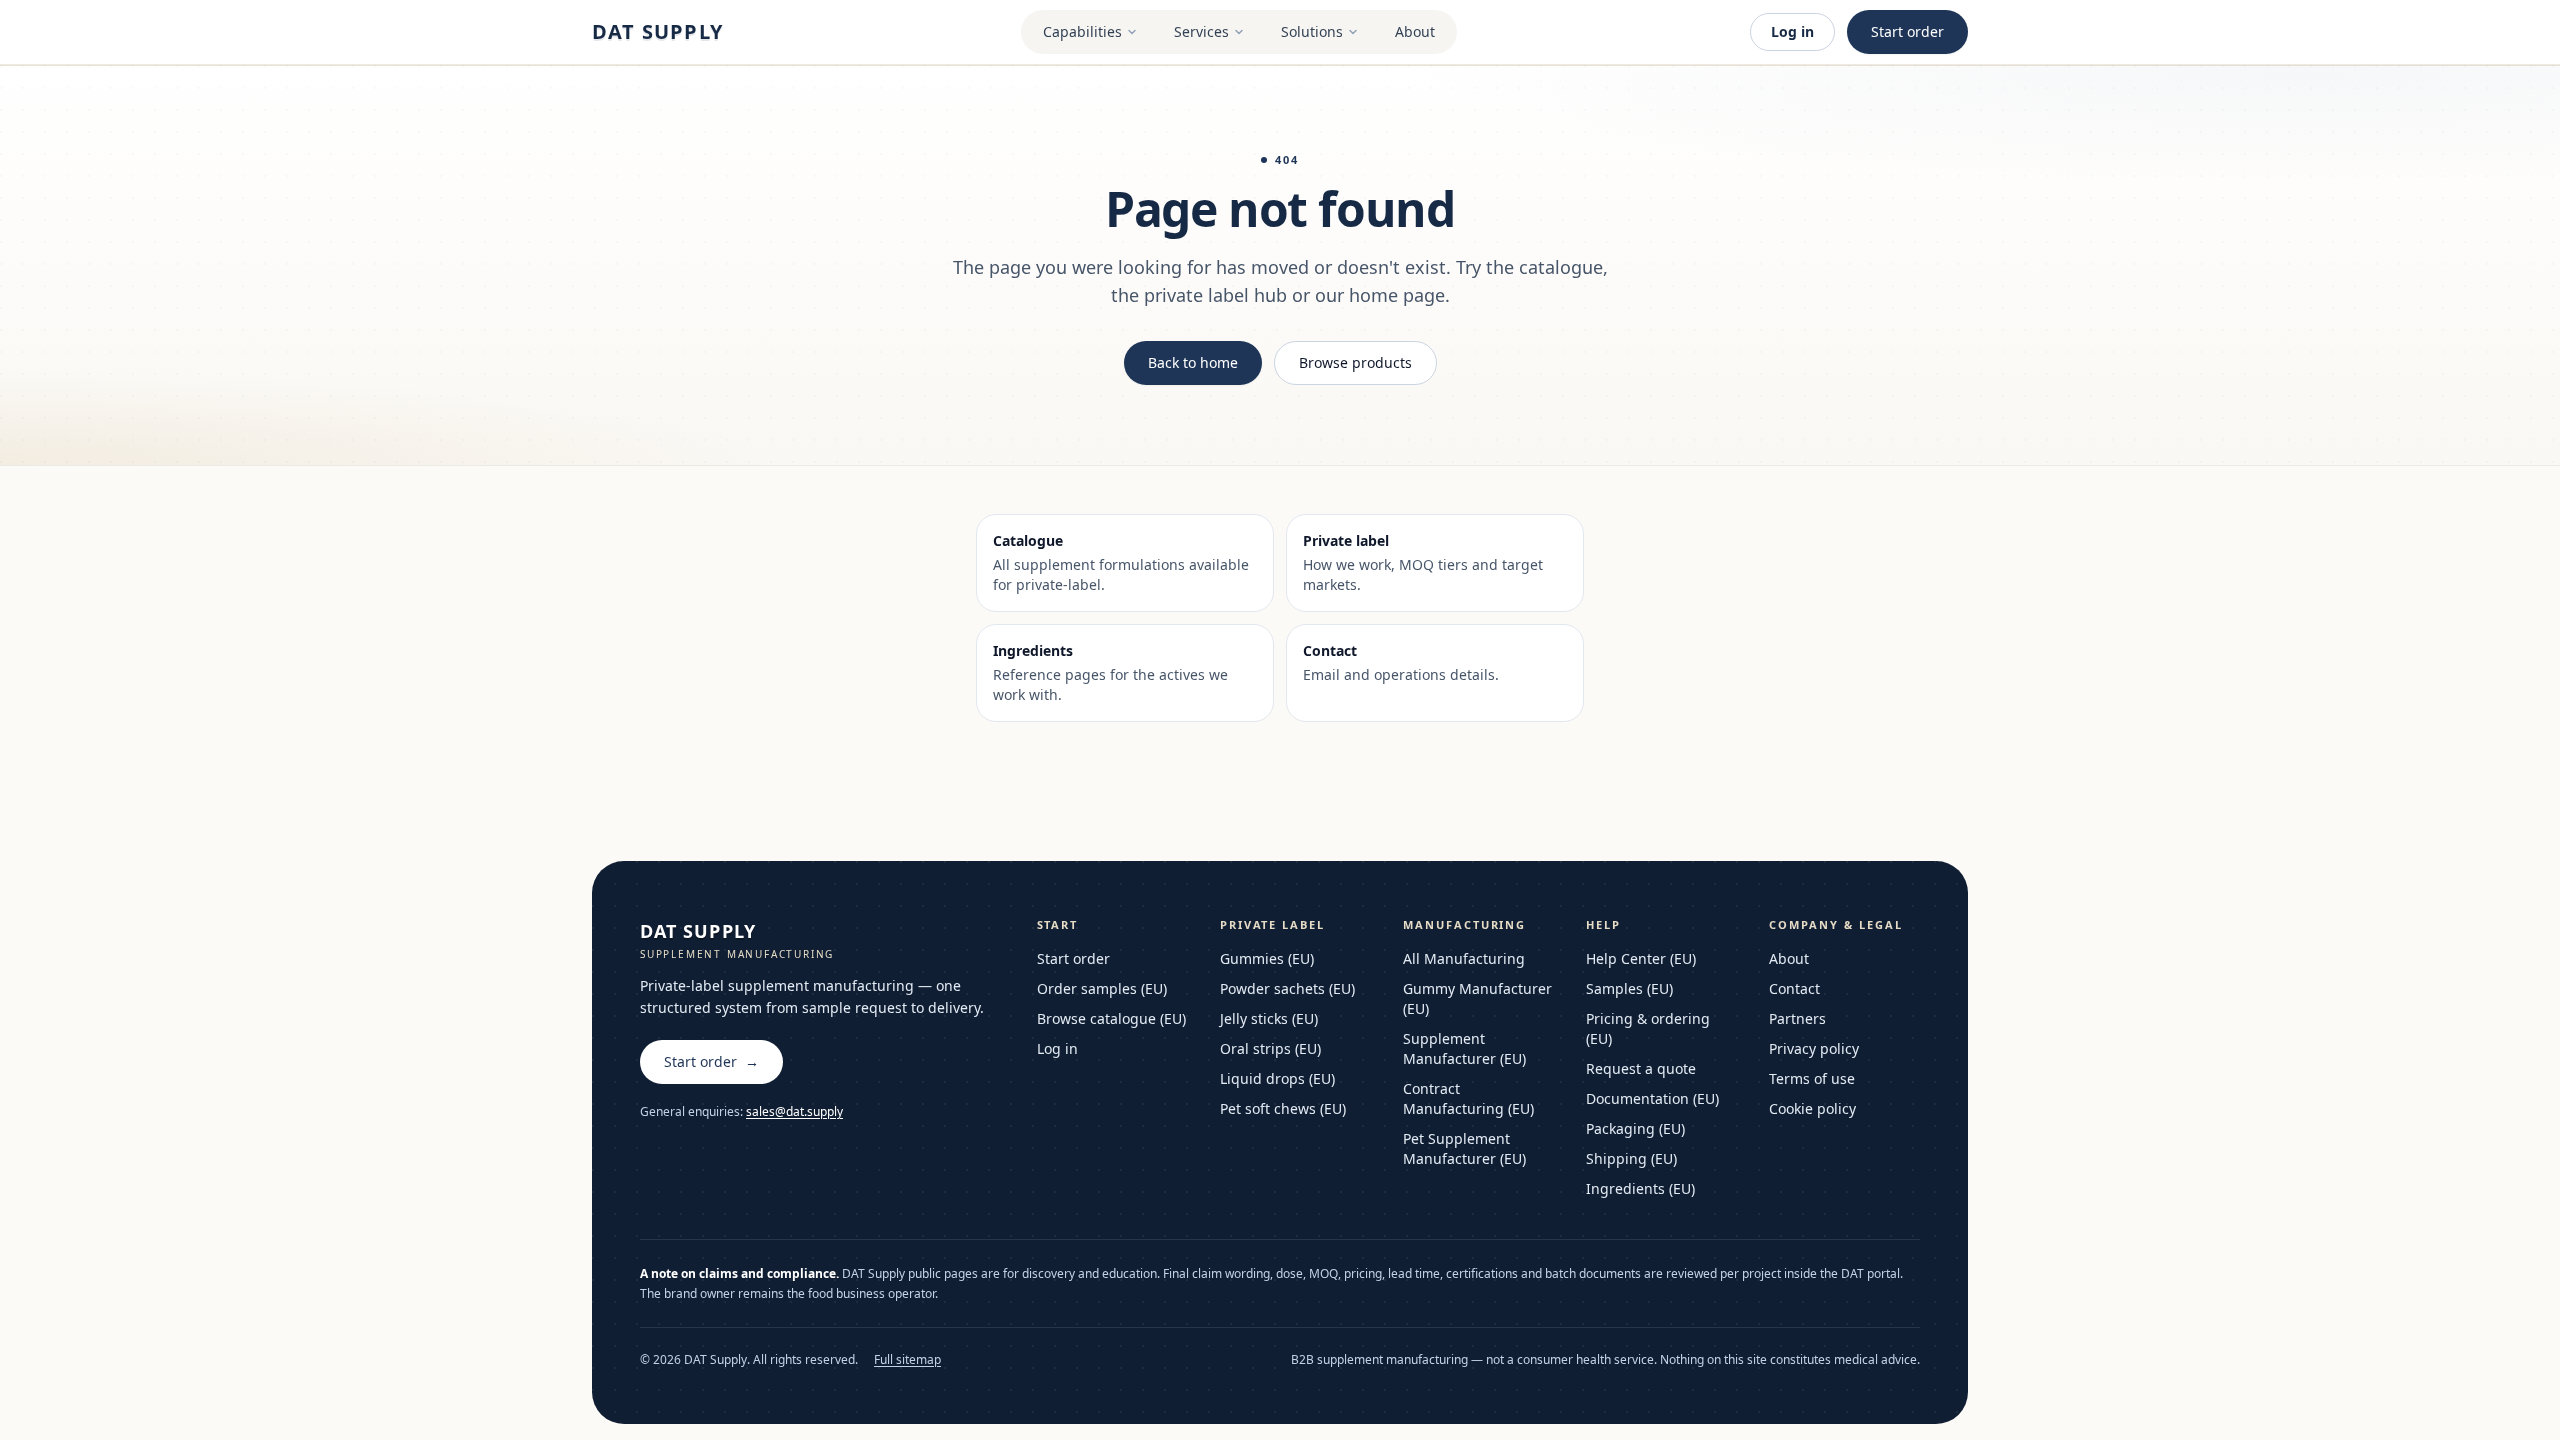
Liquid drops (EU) (1277, 1078)
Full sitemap (907, 1360)
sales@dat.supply (794, 1111)
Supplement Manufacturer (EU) (1464, 1048)
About (1415, 31)
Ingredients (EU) (1640, 1188)
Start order (1907, 31)
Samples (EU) (1629, 988)
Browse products (1355, 362)
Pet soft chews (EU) (1283, 1108)
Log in (1792, 31)
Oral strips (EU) (1270, 1048)
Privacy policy (1814, 1048)
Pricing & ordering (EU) (1648, 1028)
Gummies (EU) (1267, 958)
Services (1201, 31)
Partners (1797, 1018)
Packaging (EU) (1635, 1128)
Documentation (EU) (1652, 1098)
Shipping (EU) (1631, 1158)
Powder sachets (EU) (1287, 988)
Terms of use (1812, 1078)
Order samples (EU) (1102, 988)
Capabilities (1082, 31)
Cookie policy (1812, 1108)
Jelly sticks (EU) (1269, 1018)
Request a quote (1641, 1068)
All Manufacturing (1464, 958)
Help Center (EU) (1641, 958)
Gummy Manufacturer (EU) (1477, 998)
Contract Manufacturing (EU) (1468, 1098)
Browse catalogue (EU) (1111, 1018)
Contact (1794, 988)
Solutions (1312, 31)
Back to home (1193, 362)
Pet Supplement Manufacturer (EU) (1464, 1148)
